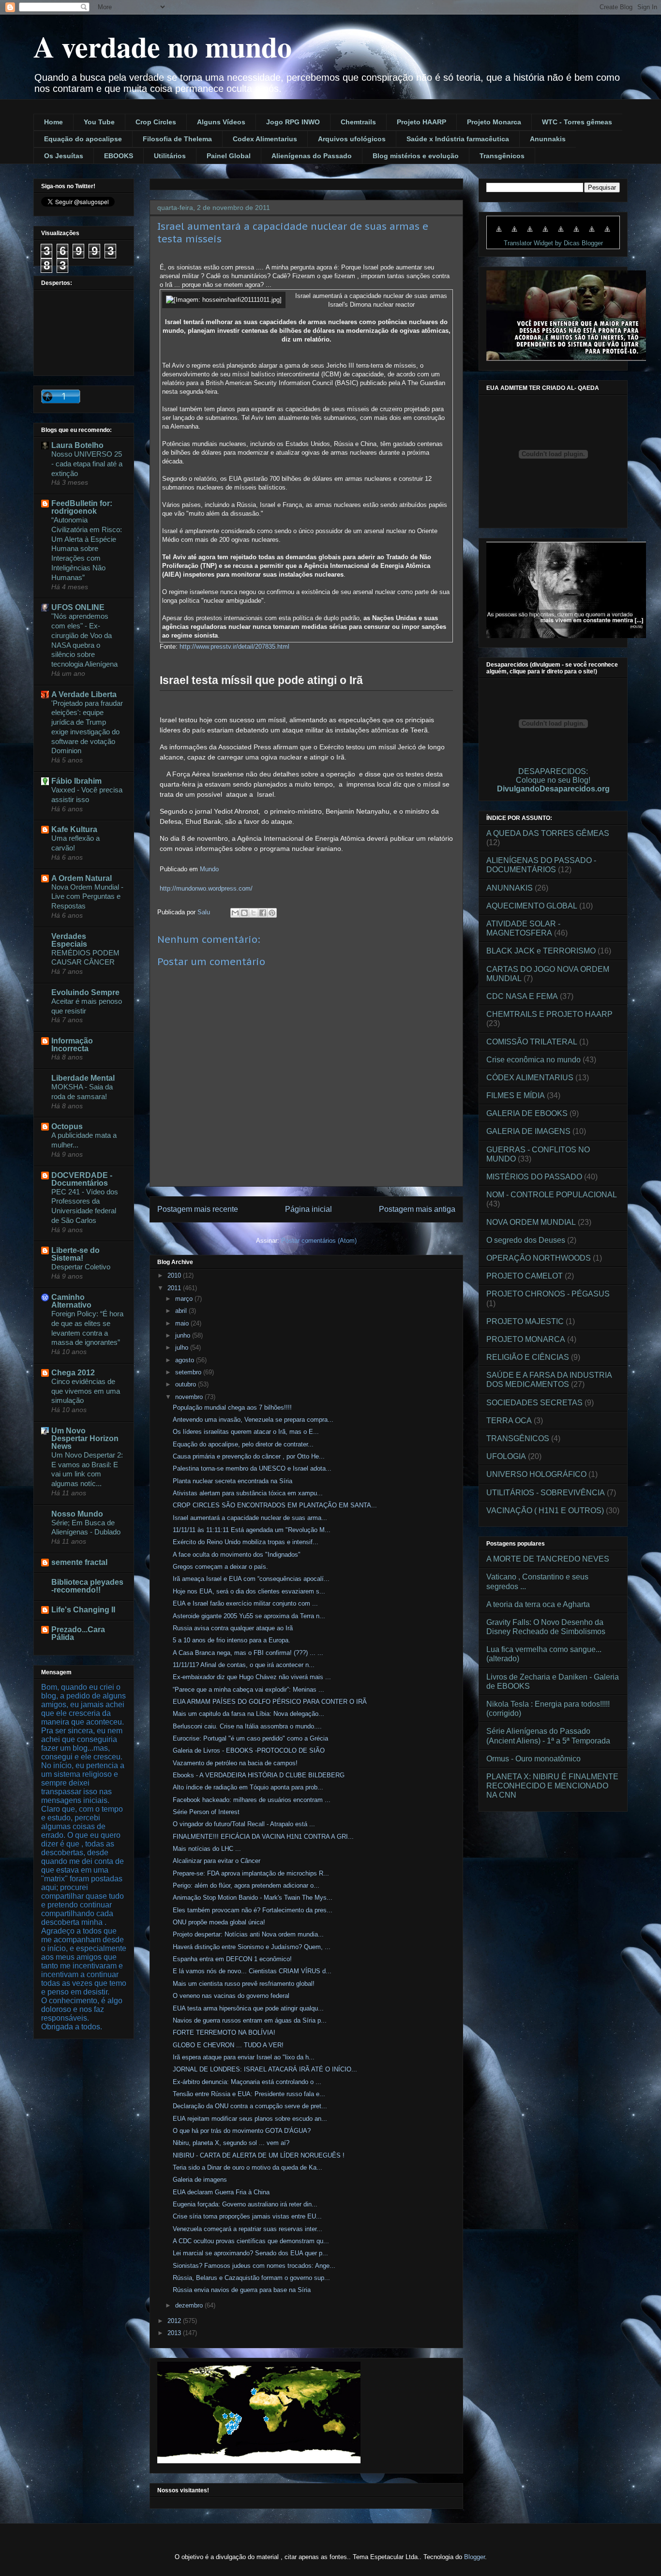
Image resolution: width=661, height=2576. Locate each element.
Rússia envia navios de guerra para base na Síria (242, 2290)
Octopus (67, 1126)
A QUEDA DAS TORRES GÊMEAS (548, 833)
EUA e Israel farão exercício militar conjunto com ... (245, 1603)
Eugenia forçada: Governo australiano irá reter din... (245, 2204)
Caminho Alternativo (71, 1301)
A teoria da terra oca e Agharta (538, 1604)
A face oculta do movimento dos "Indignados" (237, 1555)
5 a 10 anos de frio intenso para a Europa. (232, 1640)
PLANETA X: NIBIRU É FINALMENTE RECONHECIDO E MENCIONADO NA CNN (552, 1786)
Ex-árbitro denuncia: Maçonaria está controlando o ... (247, 2082)
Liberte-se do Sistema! (75, 1254)
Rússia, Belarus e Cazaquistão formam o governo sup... (251, 2278)
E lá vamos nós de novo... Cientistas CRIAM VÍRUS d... (252, 1971)
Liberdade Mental (83, 1078)
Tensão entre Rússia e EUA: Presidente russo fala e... (249, 2094)
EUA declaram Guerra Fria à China (221, 2192)
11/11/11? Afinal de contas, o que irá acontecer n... (244, 1665)
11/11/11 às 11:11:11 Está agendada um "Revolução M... (252, 1530)
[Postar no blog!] (244, 913)
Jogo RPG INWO (293, 122)
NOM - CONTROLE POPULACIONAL (552, 1195)
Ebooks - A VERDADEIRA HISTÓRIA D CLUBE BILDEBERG (259, 1775)
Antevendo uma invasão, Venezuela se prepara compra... (253, 1420)
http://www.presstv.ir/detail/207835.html (234, 647)
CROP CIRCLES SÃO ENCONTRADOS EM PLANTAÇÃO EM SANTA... (275, 1505)
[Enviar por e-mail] (235, 913)
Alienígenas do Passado (312, 156)
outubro (187, 1384)
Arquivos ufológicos (352, 139)
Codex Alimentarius (265, 139)
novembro (190, 1397)
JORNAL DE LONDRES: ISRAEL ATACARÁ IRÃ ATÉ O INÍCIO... (265, 2069)
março (185, 1299)
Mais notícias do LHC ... (207, 1849)
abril (182, 1311)
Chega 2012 (73, 1373)
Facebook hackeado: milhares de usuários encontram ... (252, 1800)
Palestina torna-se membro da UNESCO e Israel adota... (252, 1468)
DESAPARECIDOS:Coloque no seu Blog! (553, 776)
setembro (189, 1372)
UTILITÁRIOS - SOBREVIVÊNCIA (546, 1493)
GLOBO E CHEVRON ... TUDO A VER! (228, 2045)
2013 (175, 2333)
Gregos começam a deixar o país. (220, 1567)
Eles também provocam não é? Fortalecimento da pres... (253, 1910)
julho (183, 1348)
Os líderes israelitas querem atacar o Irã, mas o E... (246, 1432)
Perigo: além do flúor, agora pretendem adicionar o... (246, 1885)
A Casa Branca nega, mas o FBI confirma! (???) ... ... (248, 1653)
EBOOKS (119, 156)
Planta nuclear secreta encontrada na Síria (233, 1481)
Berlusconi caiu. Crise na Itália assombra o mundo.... (247, 1726)
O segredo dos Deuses (526, 1240)
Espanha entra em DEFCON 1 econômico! (232, 1959)
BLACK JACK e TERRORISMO (541, 951)
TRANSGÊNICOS (518, 1438)
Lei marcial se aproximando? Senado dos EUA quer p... (250, 2253)
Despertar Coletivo (81, 1267)
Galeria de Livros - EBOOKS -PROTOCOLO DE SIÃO (249, 1750)
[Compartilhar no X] (254, 913)
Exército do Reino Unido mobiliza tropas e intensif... (246, 1542)
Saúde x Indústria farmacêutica (458, 139)
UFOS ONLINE (78, 607)
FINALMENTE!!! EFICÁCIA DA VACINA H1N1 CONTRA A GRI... (263, 1837)
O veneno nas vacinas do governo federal (231, 1996)
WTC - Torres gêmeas (577, 122)
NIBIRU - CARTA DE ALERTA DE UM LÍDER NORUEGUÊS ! (259, 2155)
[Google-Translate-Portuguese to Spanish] (607, 234)
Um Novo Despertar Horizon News (85, 1438)
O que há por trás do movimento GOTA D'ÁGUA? (242, 2131)
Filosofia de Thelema (177, 139)
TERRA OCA (509, 1421)
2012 (175, 2321)
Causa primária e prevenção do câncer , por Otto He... (249, 1456)
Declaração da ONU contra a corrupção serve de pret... (250, 2106)
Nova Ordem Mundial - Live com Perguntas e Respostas (87, 897)
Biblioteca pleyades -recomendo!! (87, 1586)
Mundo (209, 869)
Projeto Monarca (494, 122)
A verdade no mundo (163, 46)
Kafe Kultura (74, 829)
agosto (186, 1360)
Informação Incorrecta (72, 1045)
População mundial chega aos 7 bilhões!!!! (232, 1407)
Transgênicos (502, 156)
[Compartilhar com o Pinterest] (272, 913)
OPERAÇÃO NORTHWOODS (539, 1258)
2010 (175, 1275)
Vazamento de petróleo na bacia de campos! (235, 1763)
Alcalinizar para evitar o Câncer (217, 1861)
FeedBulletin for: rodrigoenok (82, 507)
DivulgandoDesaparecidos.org (553, 789)
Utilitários (170, 156)
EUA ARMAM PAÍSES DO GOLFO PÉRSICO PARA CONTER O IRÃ (270, 1702)
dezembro (190, 2305)
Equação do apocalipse (83, 139)
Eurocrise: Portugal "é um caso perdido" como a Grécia (250, 1738)
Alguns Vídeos (221, 122)
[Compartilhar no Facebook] (263, 913)
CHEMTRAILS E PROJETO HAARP (549, 1014)
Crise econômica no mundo (533, 1060)
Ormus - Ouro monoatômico (533, 1759)
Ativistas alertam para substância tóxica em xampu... (248, 1493)
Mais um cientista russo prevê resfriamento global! (244, 1984)
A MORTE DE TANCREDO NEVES (548, 1559)
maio (183, 1323)
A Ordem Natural (82, 878)
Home (53, 122)
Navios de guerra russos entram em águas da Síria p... (250, 2020)
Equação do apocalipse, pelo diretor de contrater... (243, 1444)
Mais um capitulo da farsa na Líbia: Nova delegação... (248, 1714)
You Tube (99, 122)
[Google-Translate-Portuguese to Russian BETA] (592, 234)
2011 (175, 1288)
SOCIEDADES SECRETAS (534, 1403)
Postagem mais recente (198, 1209)
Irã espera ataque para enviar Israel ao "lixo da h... (244, 2057)
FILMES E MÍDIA (516, 1095)
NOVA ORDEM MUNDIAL (531, 1222)
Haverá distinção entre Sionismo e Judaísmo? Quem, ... (252, 1947)
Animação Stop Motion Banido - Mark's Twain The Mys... (253, 1898)
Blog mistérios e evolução (416, 156)
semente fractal (79, 1562)
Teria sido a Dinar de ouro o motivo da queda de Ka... (248, 2167)
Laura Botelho (77, 445)
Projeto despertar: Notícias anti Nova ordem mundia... (248, 1934)
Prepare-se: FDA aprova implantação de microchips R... (251, 1873)
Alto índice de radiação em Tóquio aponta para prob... (248, 1787)
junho (184, 1335)
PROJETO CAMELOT (525, 1276)
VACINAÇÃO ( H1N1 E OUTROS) (545, 1511)
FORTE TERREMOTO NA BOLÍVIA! (224, 2033)
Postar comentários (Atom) (319, 1241)
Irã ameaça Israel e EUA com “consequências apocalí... (251, 1579)
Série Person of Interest (206, 1812)
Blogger (474, 2557)
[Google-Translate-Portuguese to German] (530, 234)
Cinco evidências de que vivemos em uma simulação (86, 1391)
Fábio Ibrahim (76, 781)
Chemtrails (358, 122)
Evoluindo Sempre (85, 992)
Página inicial (308, 1209)
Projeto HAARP (421, 122)
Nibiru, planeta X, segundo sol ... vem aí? (231, 2143)
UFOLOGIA (506, 1456)
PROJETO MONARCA (526, 1339)
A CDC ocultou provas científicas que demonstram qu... (251, 2241)
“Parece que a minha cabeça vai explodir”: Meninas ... (248, 1690)
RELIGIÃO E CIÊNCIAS (528, 1357)
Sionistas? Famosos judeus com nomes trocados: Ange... (254, 2266)
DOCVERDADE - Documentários (82, 1179)
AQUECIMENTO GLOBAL (532, 906)
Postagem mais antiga (417, 1209)
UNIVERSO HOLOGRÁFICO (536, 1474)
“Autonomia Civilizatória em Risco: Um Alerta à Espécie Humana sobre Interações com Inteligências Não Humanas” (87, 549)
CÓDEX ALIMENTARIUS (530, 1078)
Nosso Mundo (77, 1514)
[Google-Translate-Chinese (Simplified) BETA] (499, 234)
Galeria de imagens (200, 2180)
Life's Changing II (83, 1610)
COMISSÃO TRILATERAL (532, 1042)
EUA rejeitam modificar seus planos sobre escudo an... (250, 2119)
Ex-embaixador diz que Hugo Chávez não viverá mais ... (252, 1677)
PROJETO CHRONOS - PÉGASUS (548, 1294)
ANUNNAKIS (510, 888)
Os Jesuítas (64, 156)
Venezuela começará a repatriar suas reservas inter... (248, 2229)
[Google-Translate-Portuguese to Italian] (545, 234)
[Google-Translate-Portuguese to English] (576, 234)
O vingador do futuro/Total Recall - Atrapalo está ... (244, 1824)
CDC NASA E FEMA (522, 996)
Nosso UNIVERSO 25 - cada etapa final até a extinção (87, 464)
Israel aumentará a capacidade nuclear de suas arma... (250, 1518)
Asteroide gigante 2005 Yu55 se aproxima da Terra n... (249, 1616)
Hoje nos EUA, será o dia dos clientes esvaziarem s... (249, 1591)
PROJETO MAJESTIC (525, 1321)
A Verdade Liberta (84, 694)
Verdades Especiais (69, 940)
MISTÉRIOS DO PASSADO (534, 1177)
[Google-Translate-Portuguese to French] (514, 234)
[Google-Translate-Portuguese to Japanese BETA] (561, 234)
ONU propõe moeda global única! (219, 1922)
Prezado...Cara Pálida (78, 1633)
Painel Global (229, 156)
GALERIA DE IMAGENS (528, 1131)
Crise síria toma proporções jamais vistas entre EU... (247, 2216)
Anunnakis (548, 139)
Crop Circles (156, 122)
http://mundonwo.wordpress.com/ (206, 888)
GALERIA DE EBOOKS (527, 1113)
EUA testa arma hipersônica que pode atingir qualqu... (248, 2008)
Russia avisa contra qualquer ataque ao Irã (233, 1628)
